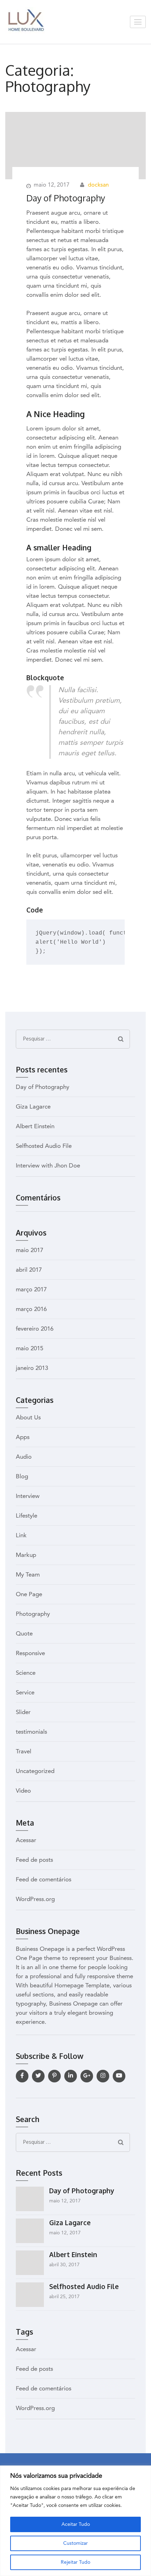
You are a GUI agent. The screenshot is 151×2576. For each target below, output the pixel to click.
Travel (24, 1752)
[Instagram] (103, 2076)
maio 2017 (29, 1250)
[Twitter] (38, 2076)
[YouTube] (119, 2076)
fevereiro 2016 (35, 1329)
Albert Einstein (35, 1127)
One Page (29, 1595)
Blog (22, 1477)
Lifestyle (27, 1516)
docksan (98, 185)
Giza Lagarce (33, 1107)
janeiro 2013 (32, 1368)
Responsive (30, 1654)
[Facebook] (22, 2076)
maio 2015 (29, 1349)
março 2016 (31, 1309)
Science (26, 1673)
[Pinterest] (54, 2076)
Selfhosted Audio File (44, 1146)
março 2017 (31, 1290)
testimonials (31, 1732)
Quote (24, 1634)
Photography (33, 1614)
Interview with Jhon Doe (48, 1166)
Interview (28, 1496)
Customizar (75, 2543)
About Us (28, 1418)
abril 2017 (29, 1270)
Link (21, 1536)
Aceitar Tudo (76, 2524)
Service (25, 1693)
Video (23, 1791)
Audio (24, 1457)
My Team (28, 1575)
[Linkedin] (71, 2076)
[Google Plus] (87, 2076)
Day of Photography (66, 198)
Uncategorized (35, 1771)
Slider (23, 1712)
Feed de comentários (44, 1880)
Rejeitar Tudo (75, 2562)
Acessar (26, 1841)
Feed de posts (34, 1860)
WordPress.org (35, 1899)
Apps (23, 1437)
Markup (26, 1555)
